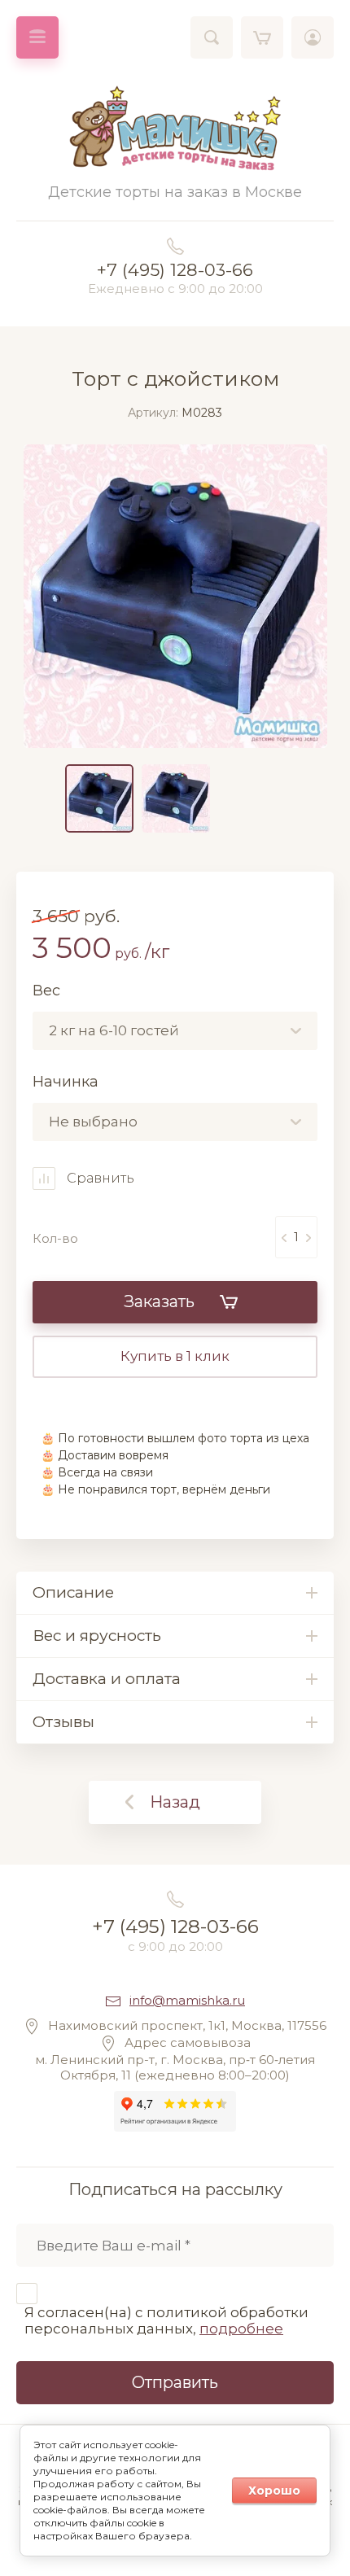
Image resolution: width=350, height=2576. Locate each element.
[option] (175, 596)
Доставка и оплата (107, 1679)
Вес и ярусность (97, 1636)
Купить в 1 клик (175, 1356)
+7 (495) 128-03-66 (175, 270)
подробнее (241, 2329)
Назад (175, 1802)
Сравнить (99, 1178)
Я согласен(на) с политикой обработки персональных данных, (166, 2320)
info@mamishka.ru (187, 2000)
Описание (73, 1592)
